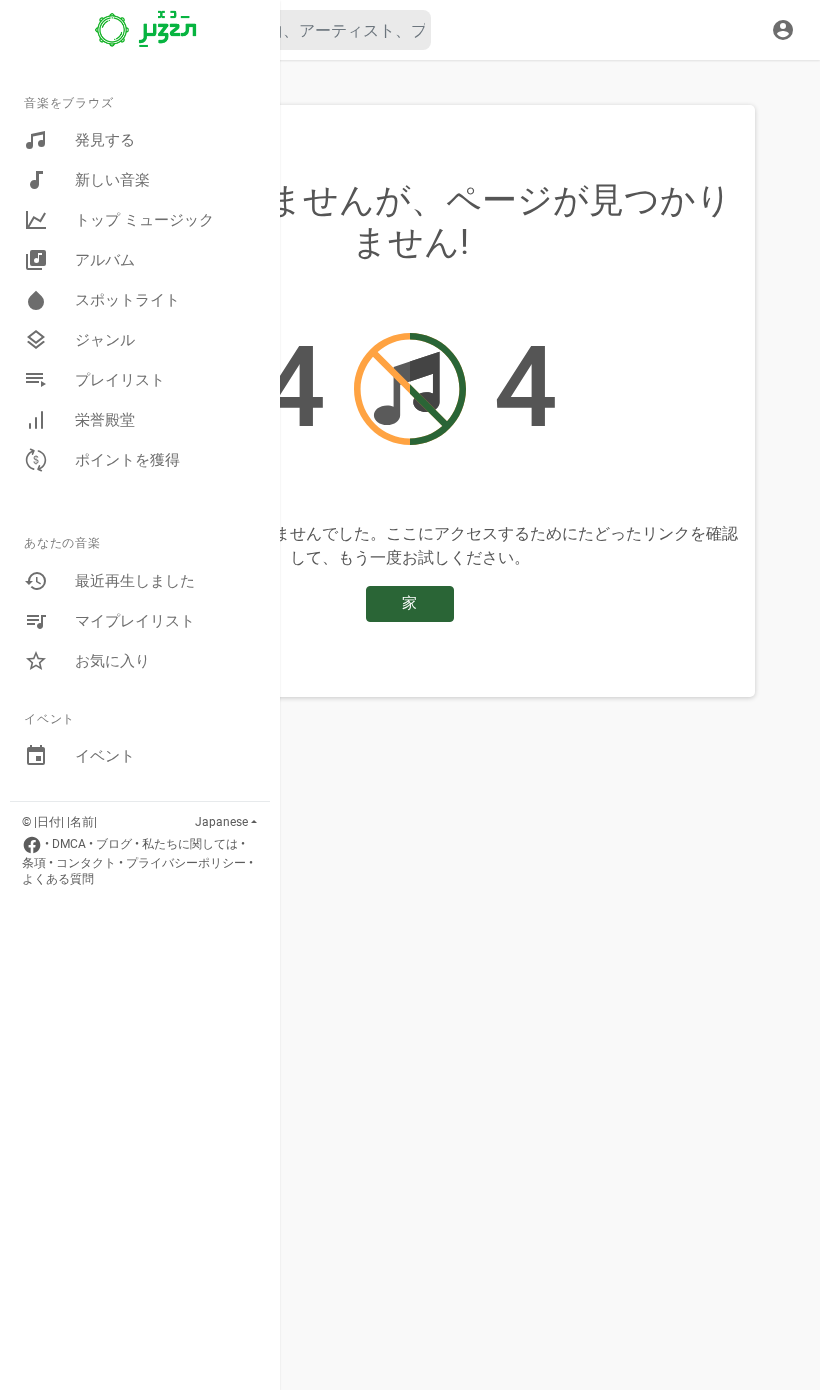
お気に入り (112, 661)
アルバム (105, 260)
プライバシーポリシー (186, 863)
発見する (105, 140)
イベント (105, 756)
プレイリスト (120, 380)
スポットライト (127, 300)
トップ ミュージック (144, 220)
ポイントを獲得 (127, 460)
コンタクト (86, 863)
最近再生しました (135, 581)
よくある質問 (58, 879)
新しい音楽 (112, 180)
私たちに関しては (190, 844)
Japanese (221, 822)
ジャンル (105, 340)
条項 (34, 863)
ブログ (114, 844)
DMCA (69, 844)
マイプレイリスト (135, 621)
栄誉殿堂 (105, 420)
